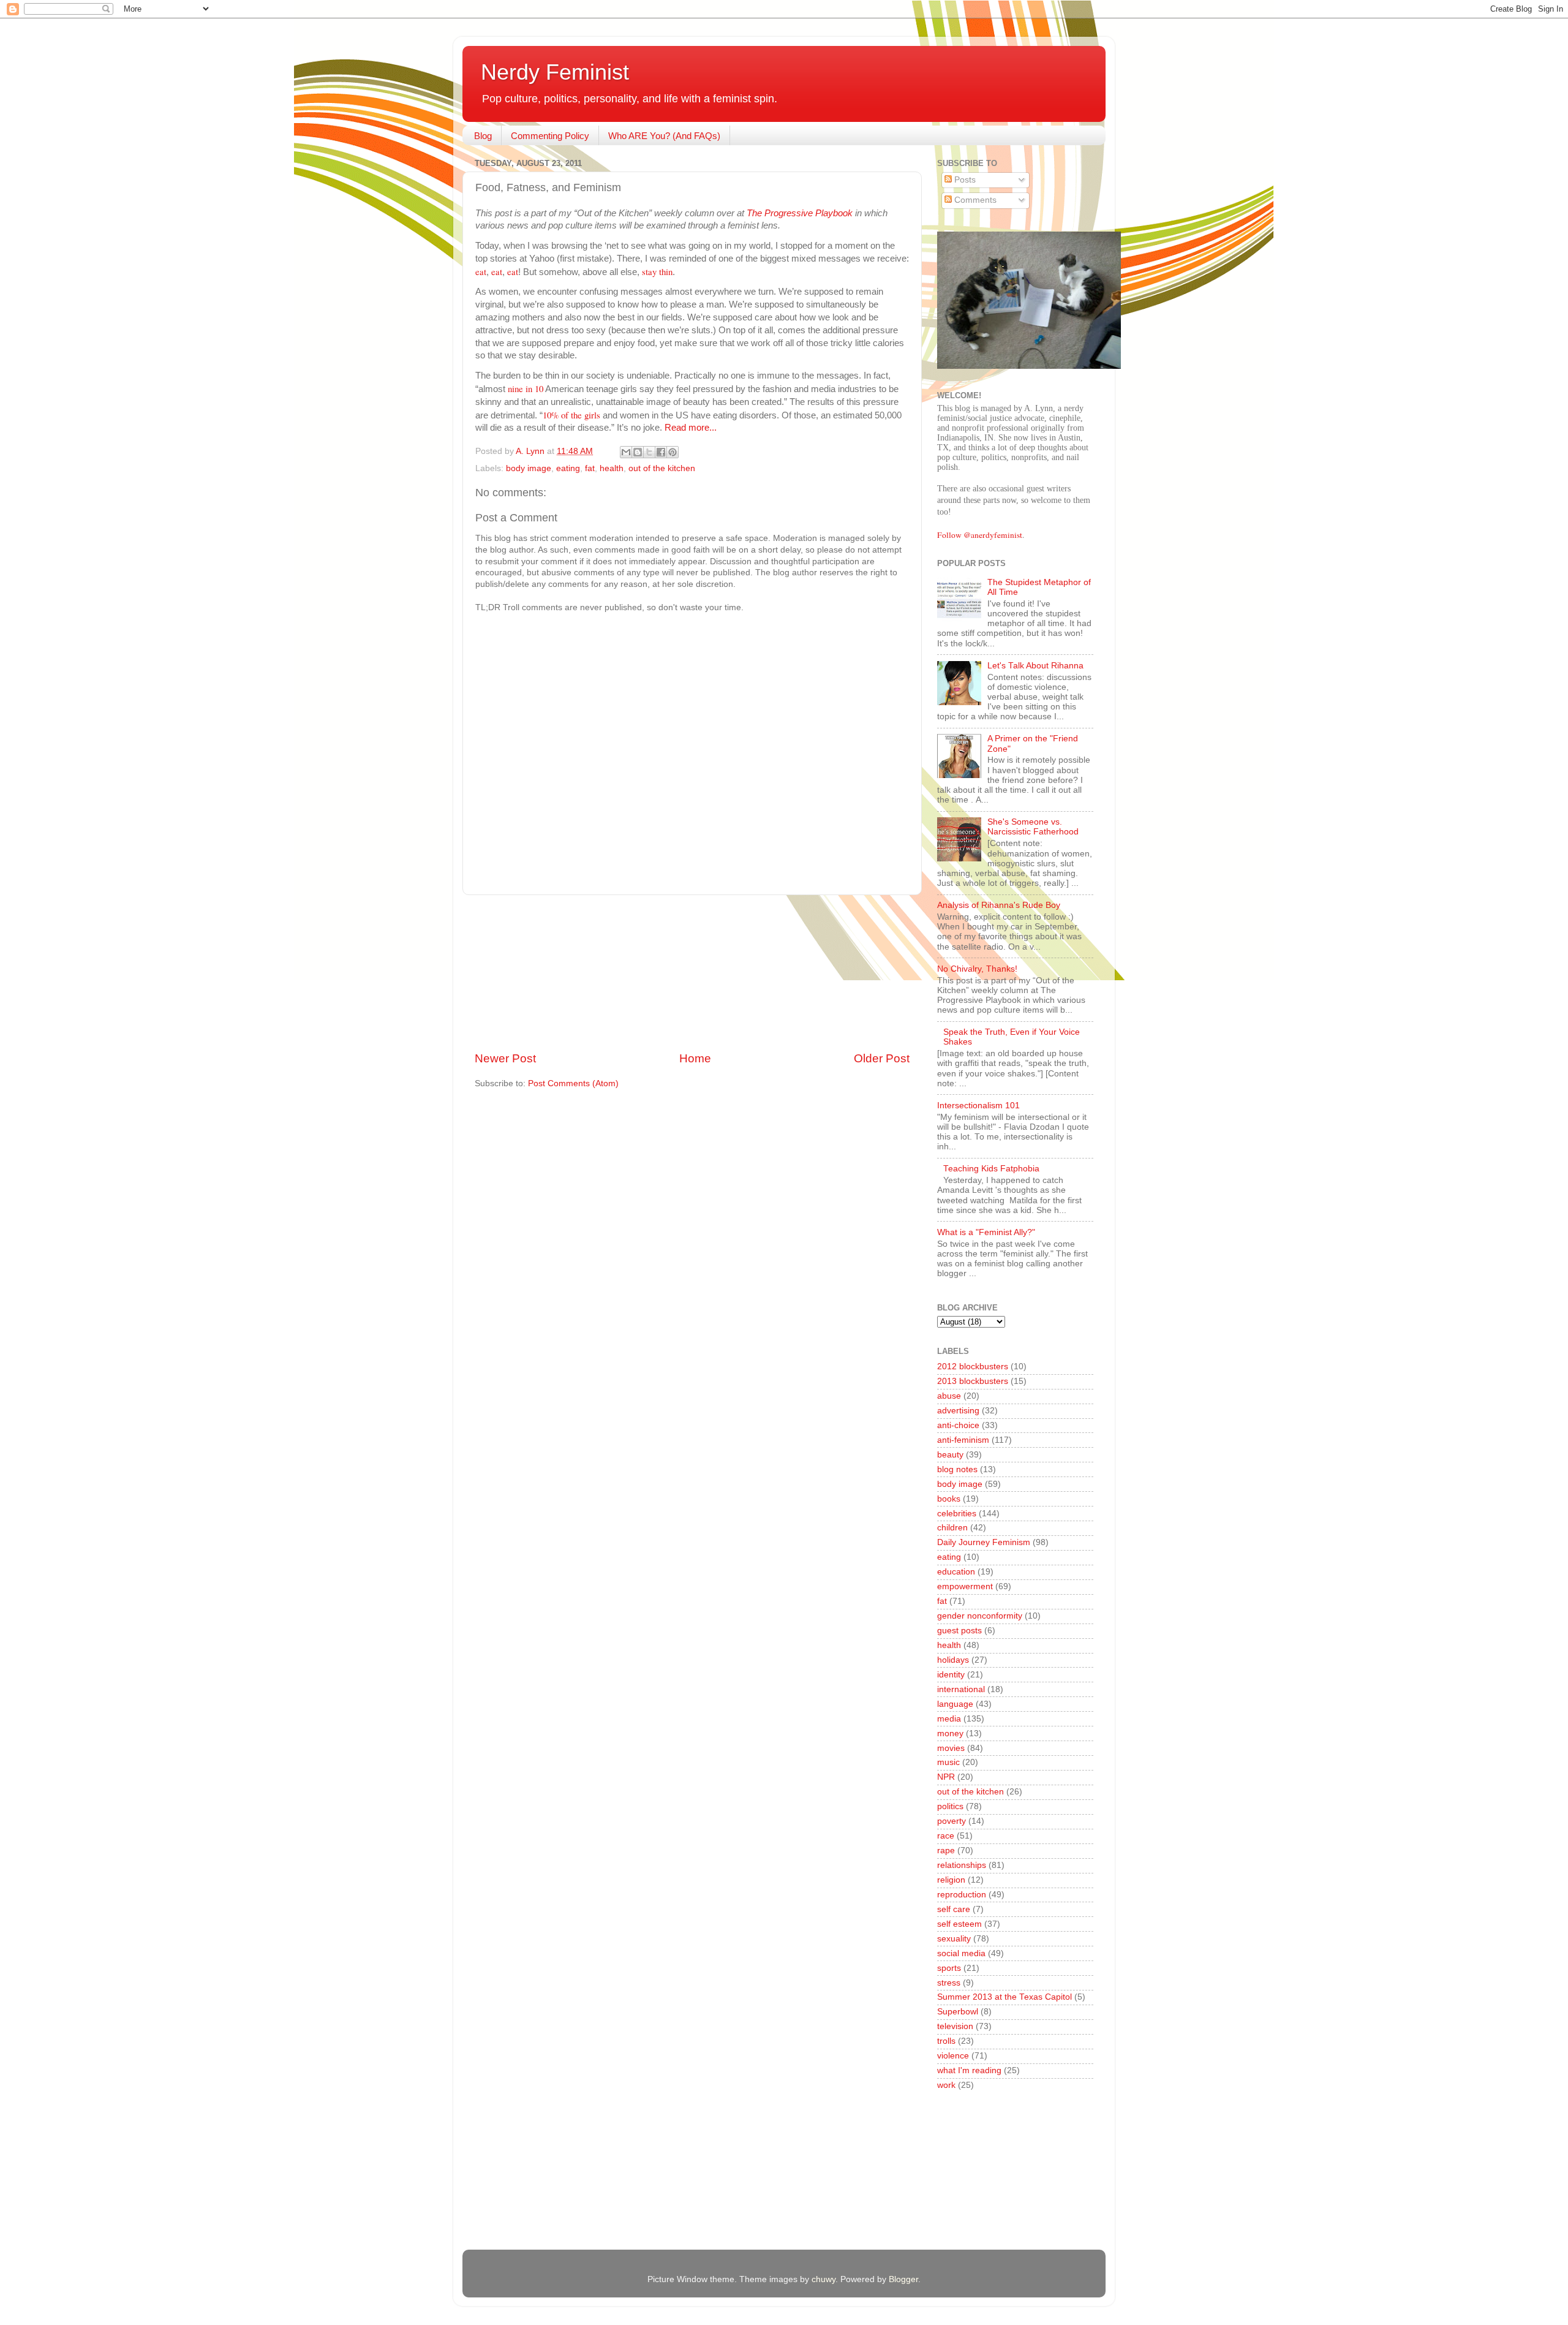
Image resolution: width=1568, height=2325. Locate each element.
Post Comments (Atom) (573, 1083)
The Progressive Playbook (800, 213)
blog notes (957, 1469)
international (961, 1689)
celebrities (957, 1514)
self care (954, 1909)
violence (953, 2056)
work (946, 2085)
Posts (964, 180)
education (956, 1572)
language (955, 1704)
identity (951, 1675)
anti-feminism (963, 1440)
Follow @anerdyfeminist (980, 535)
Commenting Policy (550, 136)
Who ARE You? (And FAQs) (664, 136)
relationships (962, 1865)
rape (946, 1851)
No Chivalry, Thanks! (977, 969)
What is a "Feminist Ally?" (986, 1232)
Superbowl (958, 2012)
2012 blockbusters (973, 1367)
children (952, 1528)
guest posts (959, 1631)
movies (951, 1748)
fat (590, 468)
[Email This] (626, 452)
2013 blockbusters (973, 1381)
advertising (958, 1411)
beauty (950, 1455)
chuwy (824, 2279)
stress (949, 1983)
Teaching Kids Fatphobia (991, 1169)
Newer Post (505, 1058)
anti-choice (958, 1425)
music (948, 1762)
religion (951, 1880)
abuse (949, 1396)
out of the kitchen (662, 468)
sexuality (954, 1939)
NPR (946, 1777)
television (955, 2026)
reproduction (962, 1895)
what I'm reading (969, 2070)
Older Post (882, 1058)
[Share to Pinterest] (673, 452)
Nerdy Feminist (555, 72)
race (946, 1836)
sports (949, 1968)
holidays (953, 1660)
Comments (974, 200)
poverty (952, 1821)
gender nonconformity (980, 1616)
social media (961, 1953)
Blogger (903, 2279)
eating (568, 468)
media (949, 1719)
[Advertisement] (692, 973)
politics (950, 1806)
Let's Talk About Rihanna (1035, 666)
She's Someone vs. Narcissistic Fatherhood (1033, 827)
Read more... (691, 428)
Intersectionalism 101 (978, 1106)
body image (529, 468)
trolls (946, 2041)
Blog (483, 136)
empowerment (965, 1586)
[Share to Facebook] (661, 452)
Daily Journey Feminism (984, 1542)
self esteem (959, 1924)
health (612, 468)
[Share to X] (649, 452)
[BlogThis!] (638, 452)
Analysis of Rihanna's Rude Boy (999, 905)
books (949, 1499)
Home (695, 1058)
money (950, 1733)
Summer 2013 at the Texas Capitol (1005, 1997)
